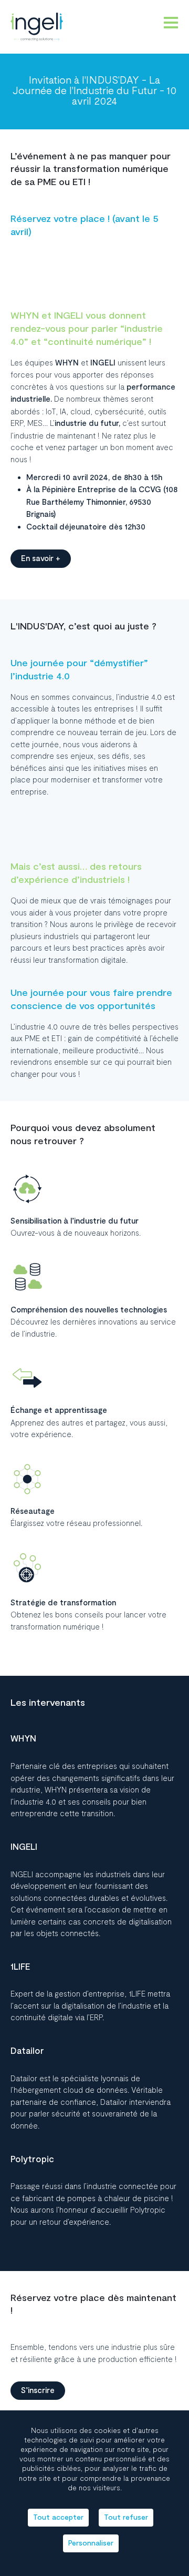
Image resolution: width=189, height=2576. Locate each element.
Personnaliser (91, 2543)
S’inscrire (38, 2391)
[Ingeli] (37, 27)
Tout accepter (58, 2517)
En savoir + (41, 559)
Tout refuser (126, 2517)
